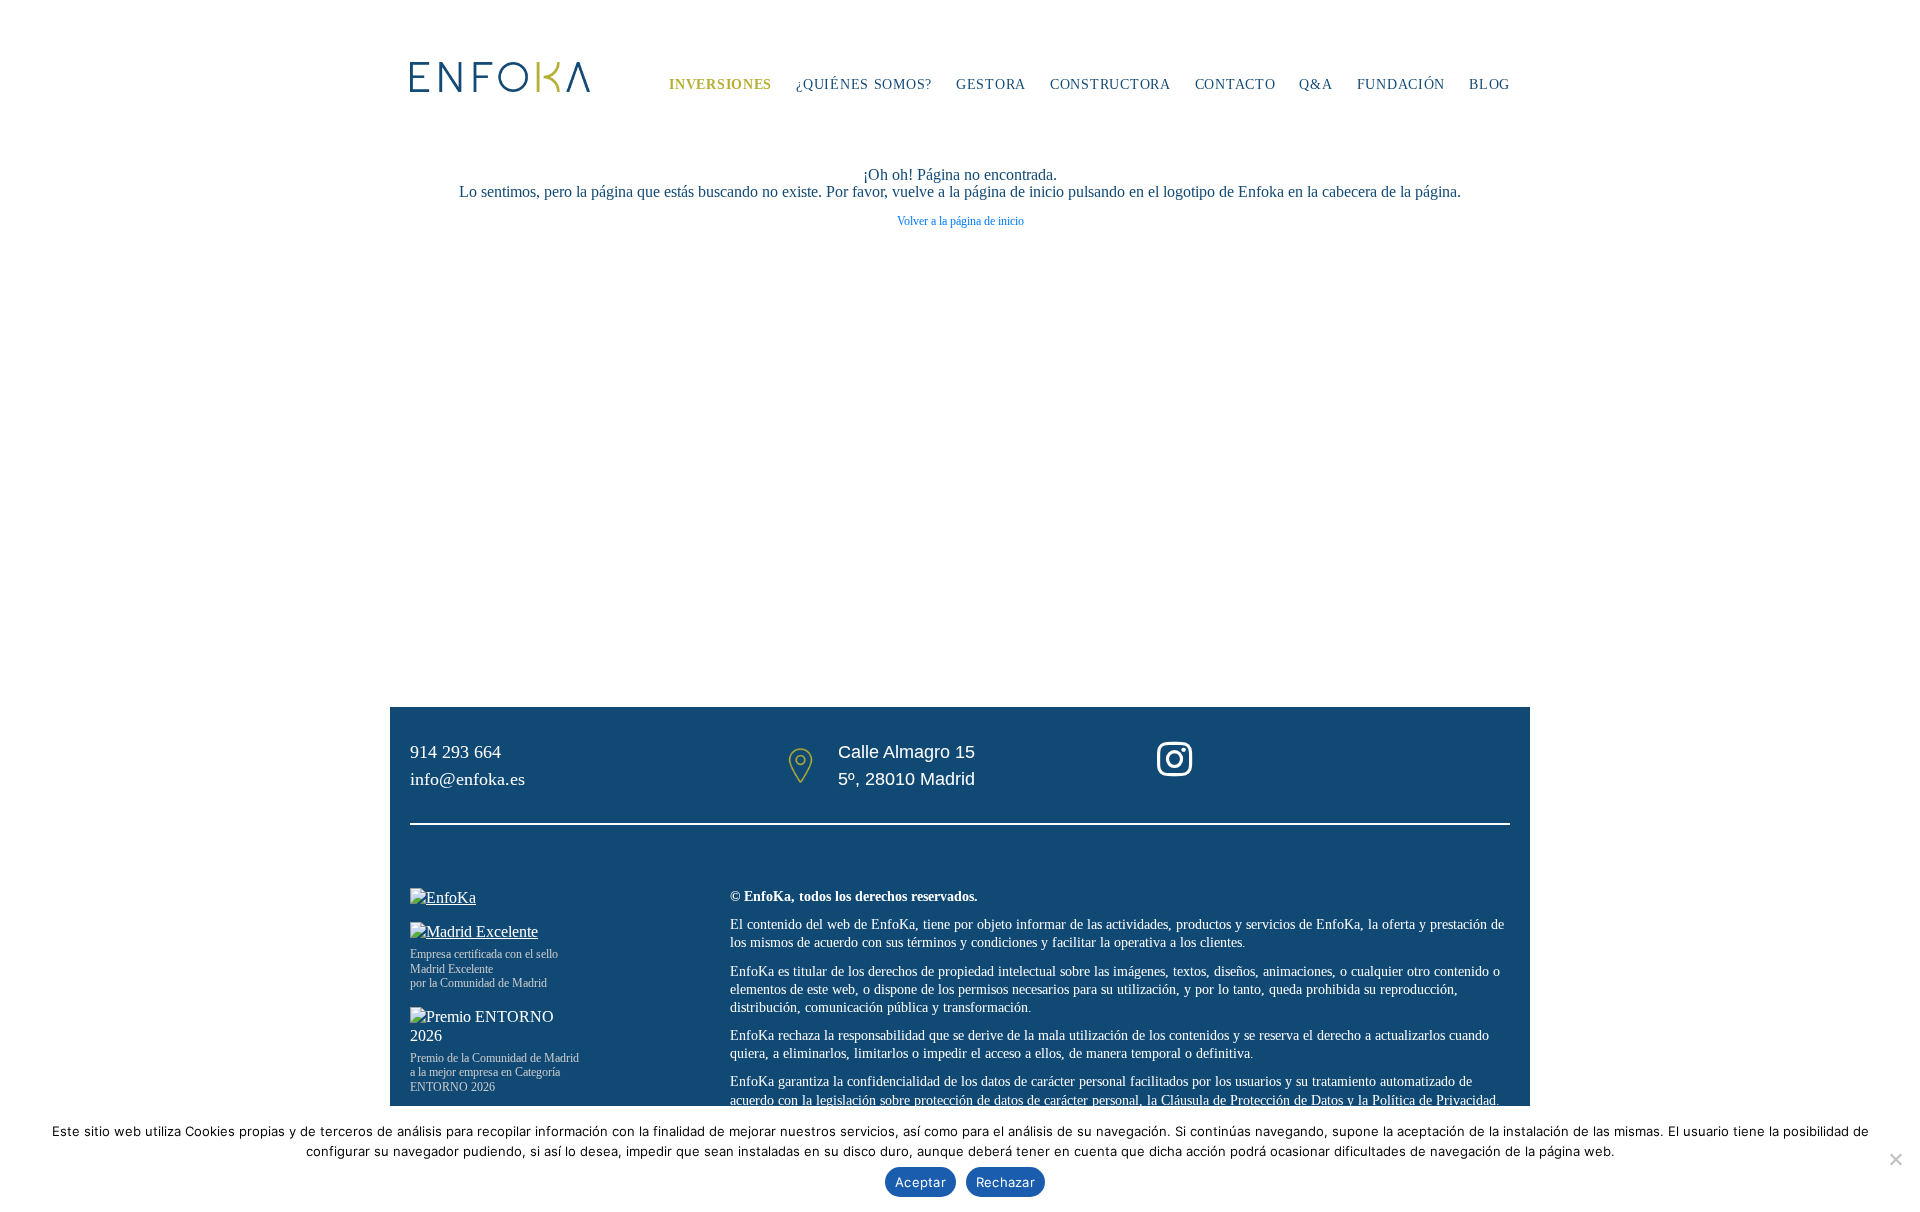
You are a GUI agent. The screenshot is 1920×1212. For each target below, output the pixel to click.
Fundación (1401, 84)
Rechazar (1005, 1182)
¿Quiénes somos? (864, 84)
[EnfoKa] (443, 897)
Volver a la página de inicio (960, 221)
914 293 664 (455, 752)
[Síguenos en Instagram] (1174, 768)
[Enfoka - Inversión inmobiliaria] (500, 77)
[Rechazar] (1895, 1159)
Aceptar (920, 1182)
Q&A (1315, 84)
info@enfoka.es (467, 779)
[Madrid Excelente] (560, 931)
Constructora (1110, 84)
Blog (1489, 84)
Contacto (1235, 84)
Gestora (991, 84)
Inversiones (720, 84)
